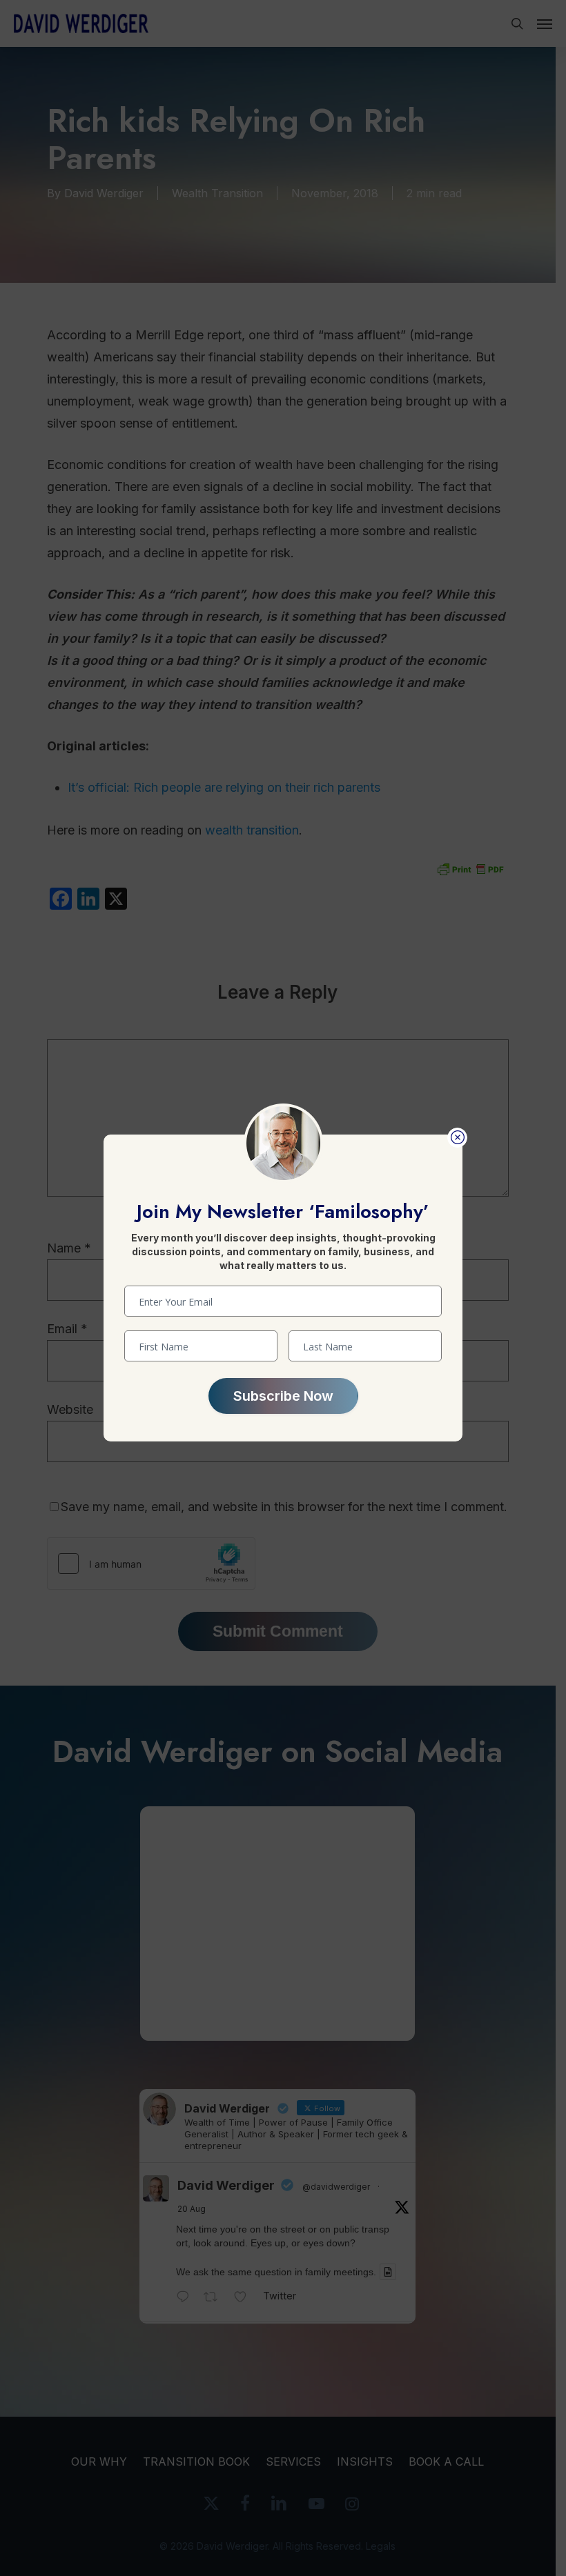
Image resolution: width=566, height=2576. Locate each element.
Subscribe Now (283, 1396)
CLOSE (457, 1138)
